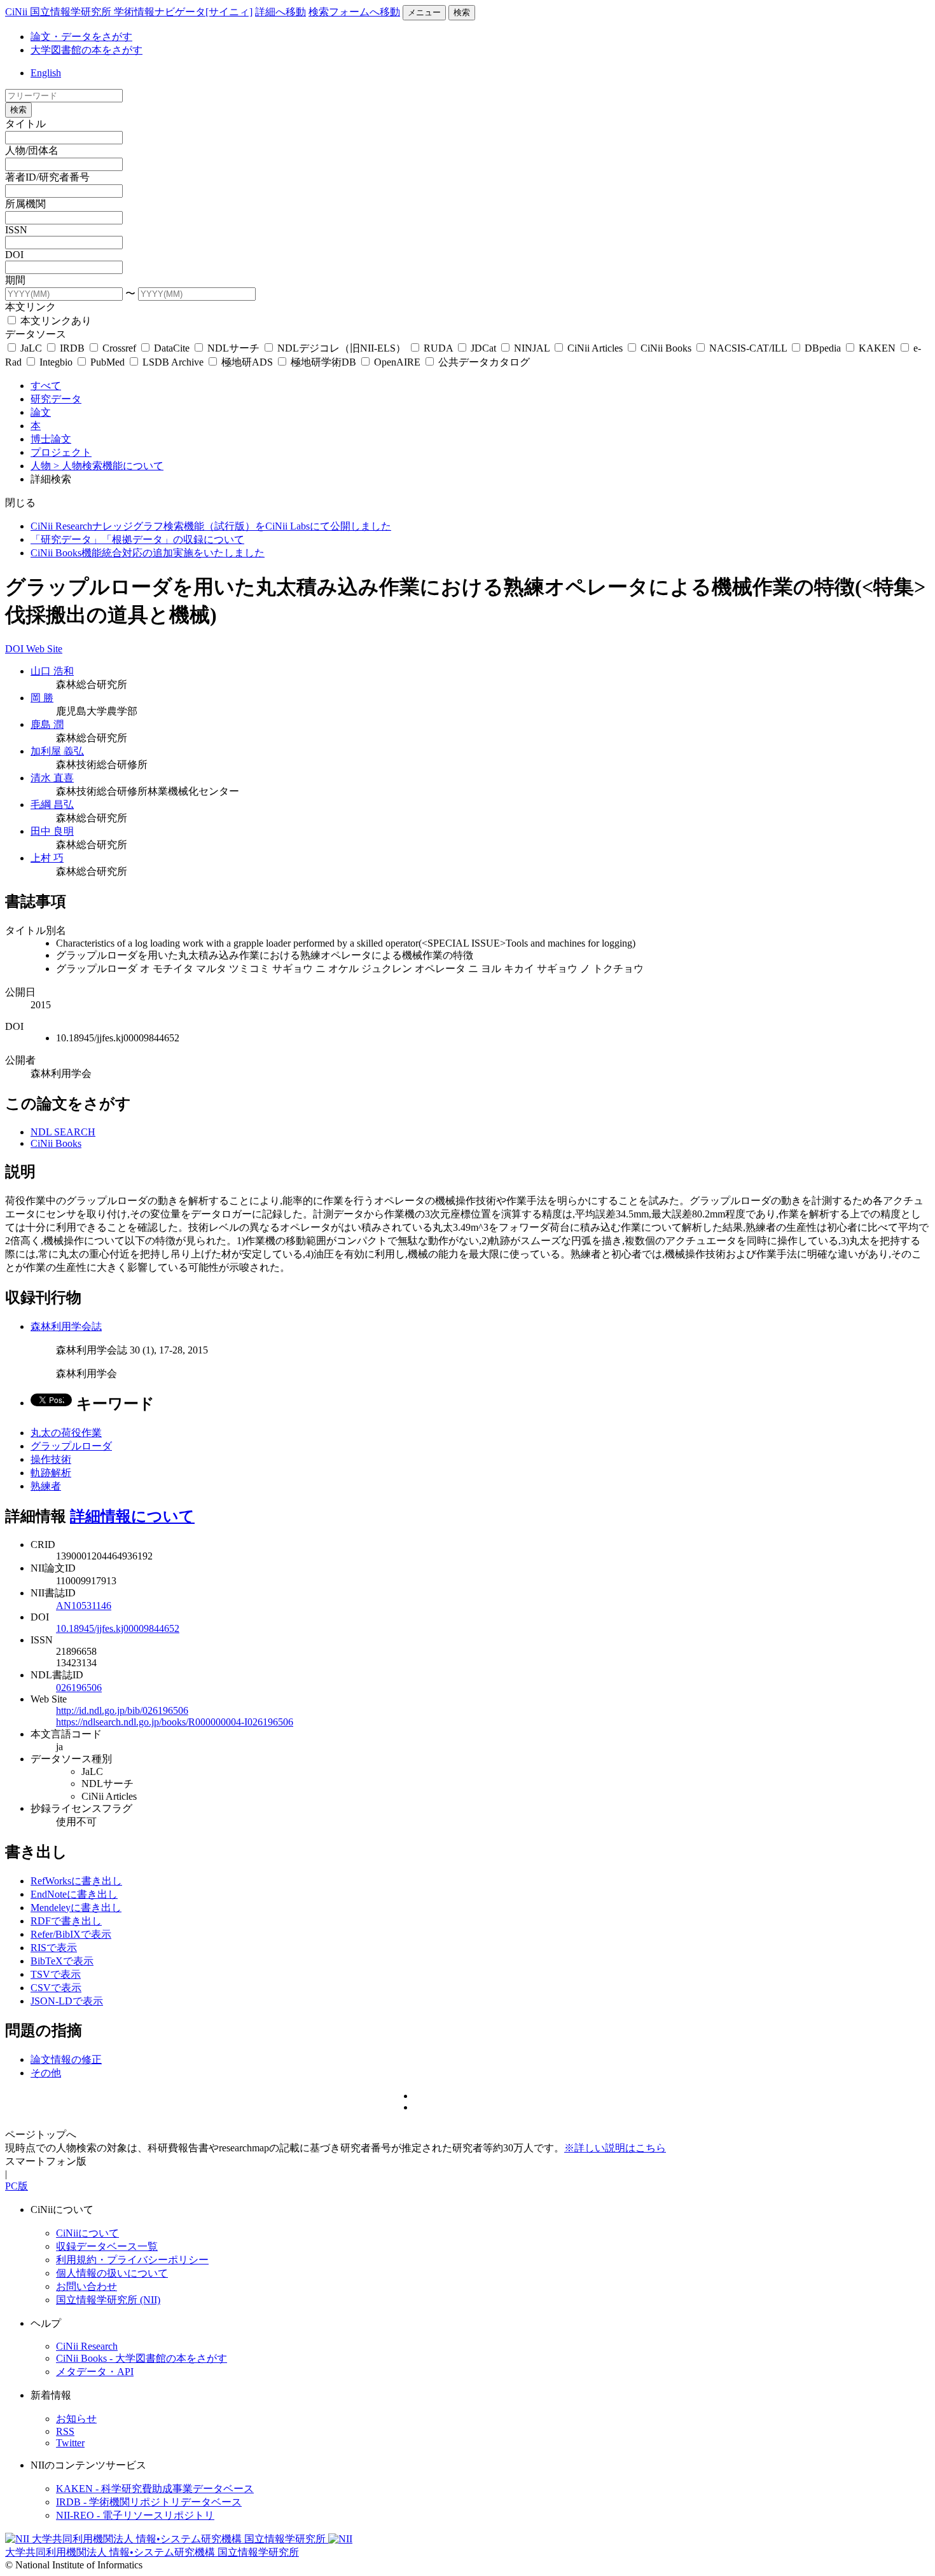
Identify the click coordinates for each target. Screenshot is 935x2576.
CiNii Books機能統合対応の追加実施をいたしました (148, 553)
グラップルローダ (71, 1446)
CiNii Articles (595, 348)
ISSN (16, 230)
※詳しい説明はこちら (615, 2148)
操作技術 (51, 1459)
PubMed (107, 362)
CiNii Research (87, 2346)
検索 (462, 12)
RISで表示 (54, 1948)
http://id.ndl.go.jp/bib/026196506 (122, 1710)
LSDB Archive (173, 362)
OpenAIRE (397, 362)
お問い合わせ (87, 2286)
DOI (14, 255)
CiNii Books (666, 348)
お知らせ (76, 2419)
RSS (65, 2431)
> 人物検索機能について (108, 466)
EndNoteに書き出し (74, 1894)
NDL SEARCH (63, 1132)
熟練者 (46, 1486)
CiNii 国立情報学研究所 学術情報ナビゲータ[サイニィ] (129, 12)
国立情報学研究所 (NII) (108, 2300)
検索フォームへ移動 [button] (354, 12)
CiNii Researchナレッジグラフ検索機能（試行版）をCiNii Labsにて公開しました (211, 526)
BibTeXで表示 (62, 1961)
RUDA (438, 348)
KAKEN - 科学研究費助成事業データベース (155, 2489)
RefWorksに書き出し (76, 1881)
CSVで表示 (56, 1988)
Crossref (119, 348)
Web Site (44, 649)
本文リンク (31, 307)
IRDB (72, 348)
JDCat (483, 348)
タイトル (25, 124)
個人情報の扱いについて (112, 2273)
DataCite (172, 348)
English (46, 73)
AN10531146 (84, 1606)
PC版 (17, 2186)
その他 (46, 2073)
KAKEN (877, 348)
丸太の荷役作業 (66, 1433)
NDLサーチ (233, 348)
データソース (36, 334)
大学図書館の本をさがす (87, 50)
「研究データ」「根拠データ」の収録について (137, 539)
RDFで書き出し (66, 1921)
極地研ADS (247, 362)
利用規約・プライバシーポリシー (132, 2260)
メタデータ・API (95, 2372)
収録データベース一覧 (107, 2246)
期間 (15, 280)
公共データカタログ (483, 362)
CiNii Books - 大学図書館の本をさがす (142, 2358)
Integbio (56, 362)
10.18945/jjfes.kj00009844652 (118, 1628)
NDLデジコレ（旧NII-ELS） (342, 348)
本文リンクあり (55, 321)
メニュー (424, 12)
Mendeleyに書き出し (76, 1908)
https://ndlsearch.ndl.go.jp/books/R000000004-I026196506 (175, 1722)
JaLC (31, 348)
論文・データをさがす (81, 37)
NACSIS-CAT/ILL (748, 348)
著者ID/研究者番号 (47, 177)
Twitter (70, 2443)
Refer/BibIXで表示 (71, 1934)
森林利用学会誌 (66, 1326)
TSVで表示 (56, 1974)
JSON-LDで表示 (67, 2001)
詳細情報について (132, 1516)
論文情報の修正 (66, 2059)
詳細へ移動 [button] (280, 12)
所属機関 (25, 204)
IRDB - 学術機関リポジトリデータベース (149, 2502)
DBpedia (823, 348)
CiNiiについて (87, 2233)
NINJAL (532, 348)
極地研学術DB (323, 362)
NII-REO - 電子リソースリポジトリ (135, 2515)
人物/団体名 (32, 150)
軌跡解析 (51, 1473)
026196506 (79, 1688)
